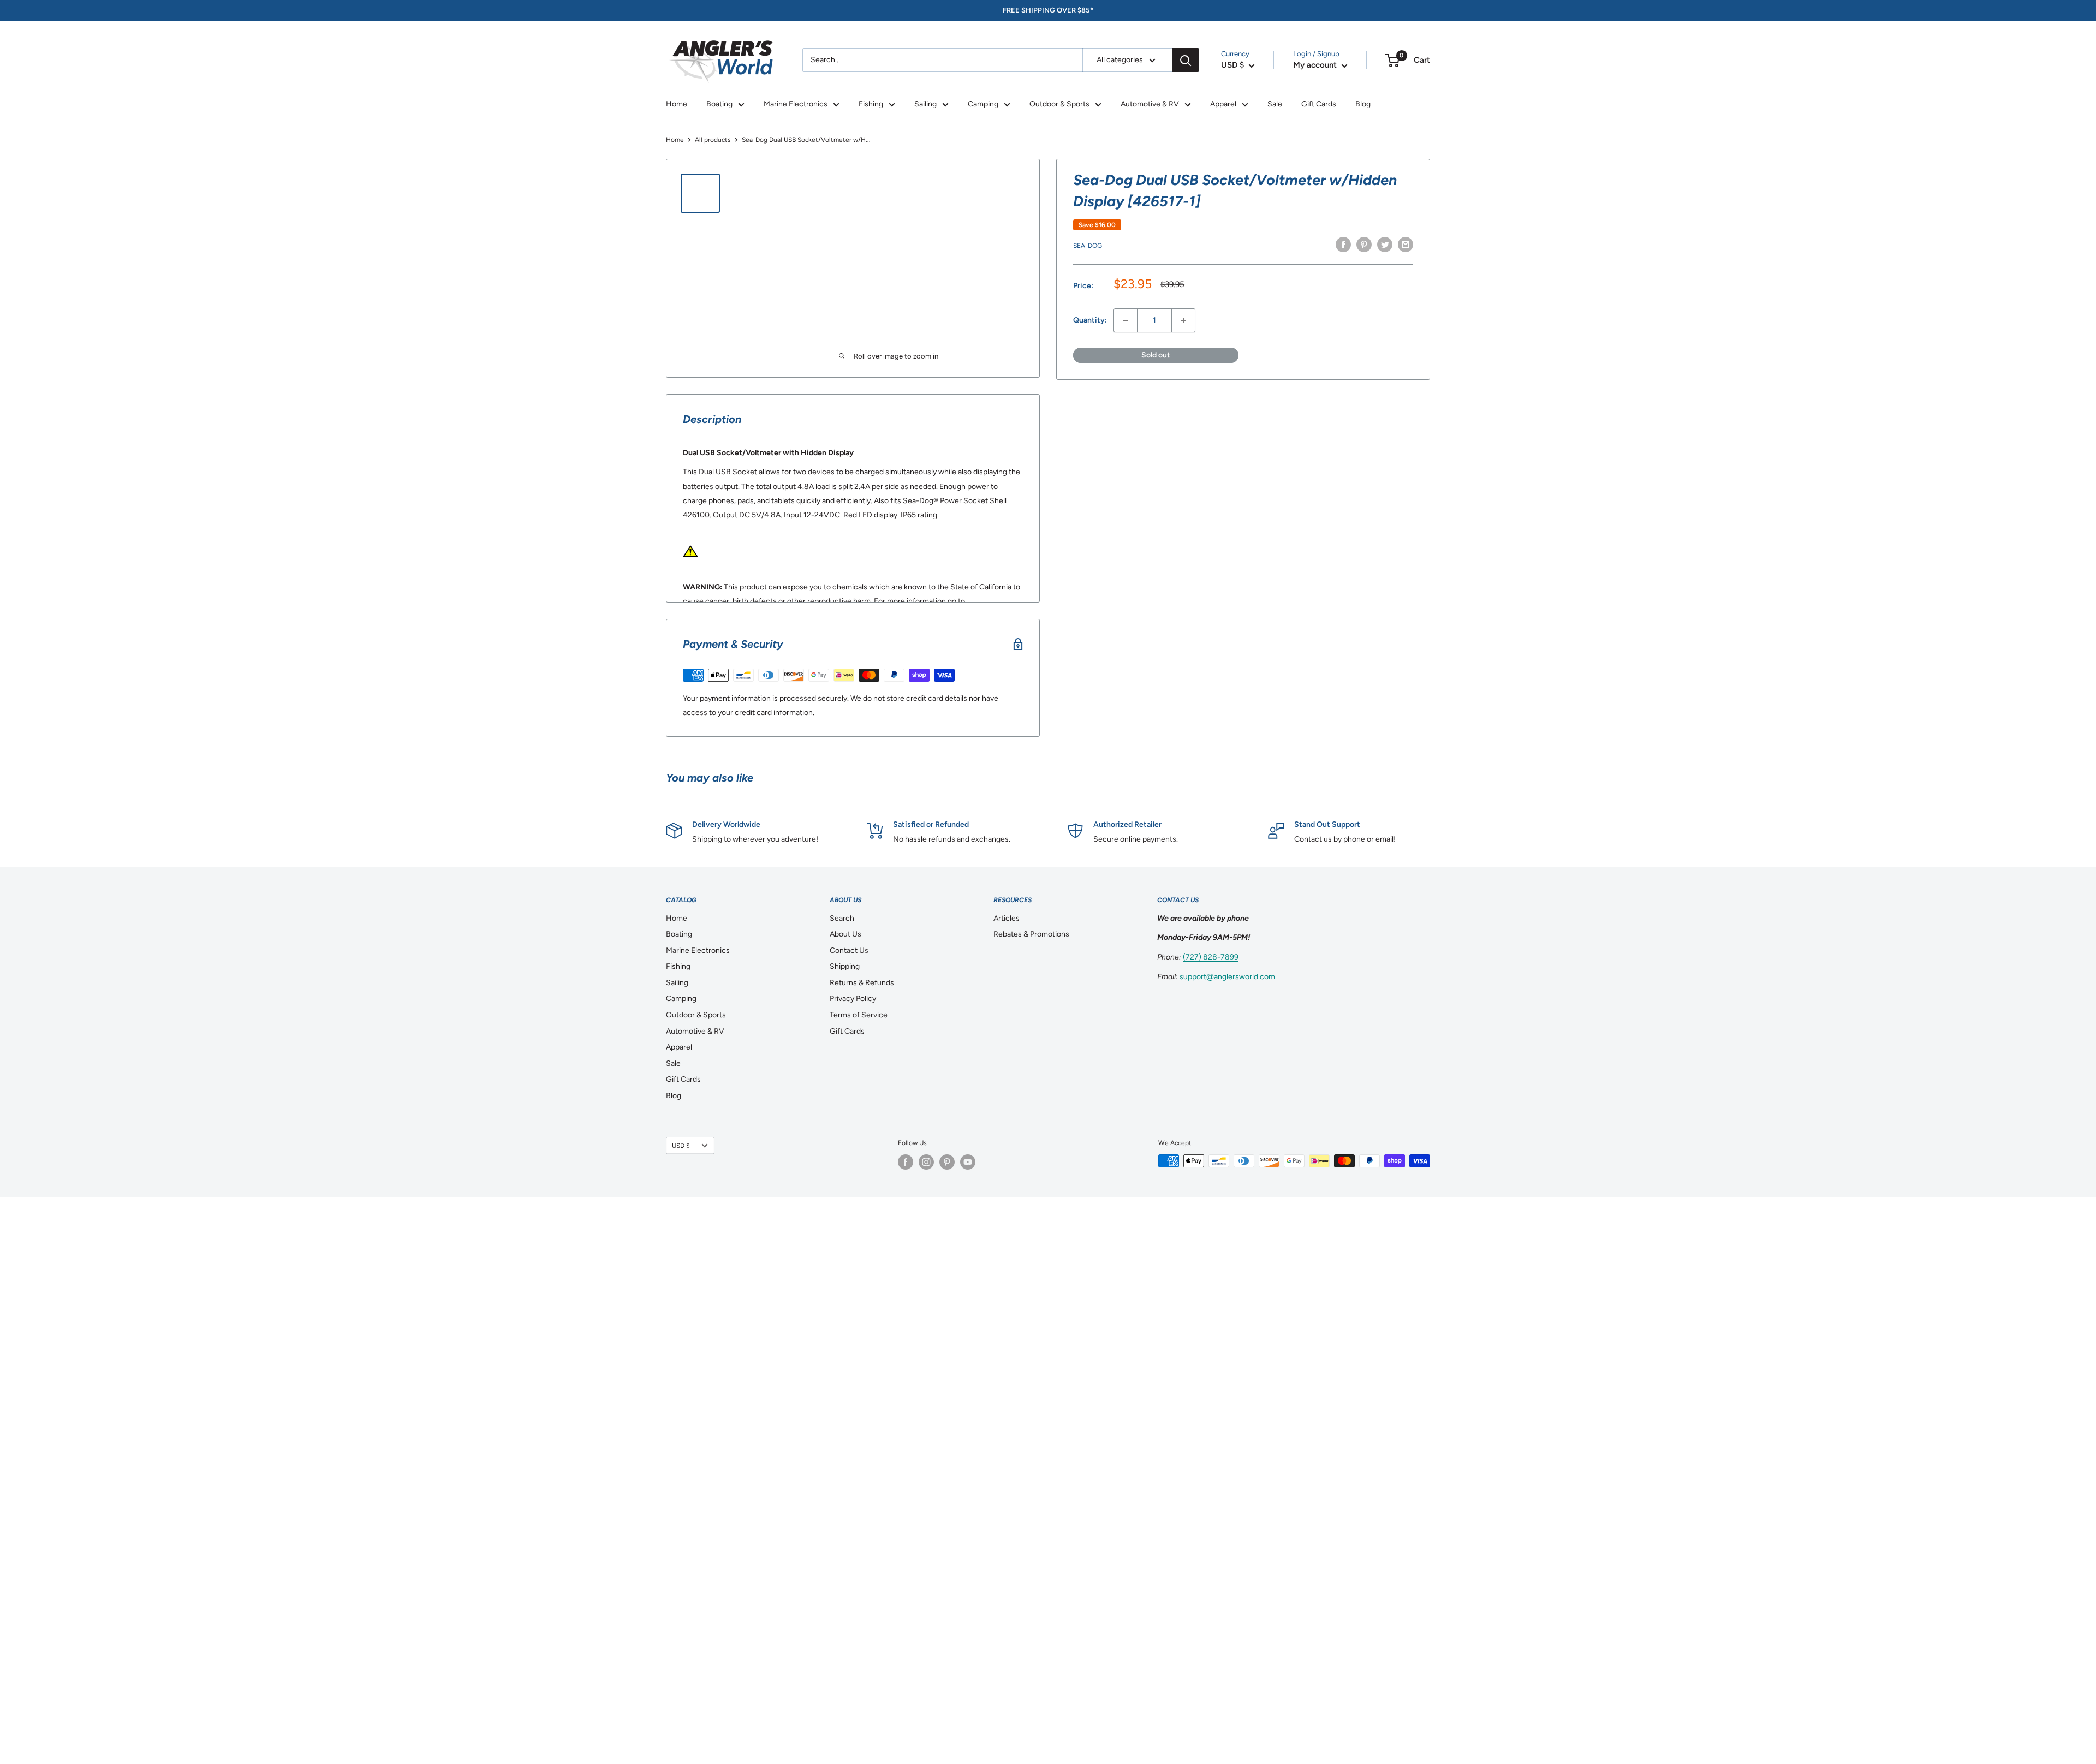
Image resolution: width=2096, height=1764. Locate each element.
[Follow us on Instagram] (926, 1162)
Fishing (871, 104)
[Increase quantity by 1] (1183, 320)
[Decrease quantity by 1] (1126, 320)
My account (1316, 65)
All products (713, 140)
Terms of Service (859, 1015)
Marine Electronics (796, 104)
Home (677, 104)
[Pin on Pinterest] (1364, 245)
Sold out (1156, 355)
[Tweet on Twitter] (1385, 245)
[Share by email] (1406, 245)
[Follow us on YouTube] (968, 1162)
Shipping (845, 966)
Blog (1363, 104)
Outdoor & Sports (1059, 104)
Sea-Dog (1088, 246)
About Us (845, 934)
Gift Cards (1319, 104)
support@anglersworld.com (1227, 977)
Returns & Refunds (862, 983)
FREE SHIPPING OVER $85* (1048, 10)
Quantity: (1090, 320)
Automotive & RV (1150, 104)
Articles (1007, 918)
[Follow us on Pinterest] (947, 1162)
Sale (1275, 104)
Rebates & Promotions (1031, 934)
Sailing (925, 104)
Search (842, 918)
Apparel (1223, 104)
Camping (983, 104)
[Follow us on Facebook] (906, 1162)
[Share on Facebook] (1343, 245)
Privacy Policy (853, 999)
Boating (719, 104)
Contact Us (849, 950)
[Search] (1186, 60)
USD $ (681, 1146)
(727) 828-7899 (1211, 957)
